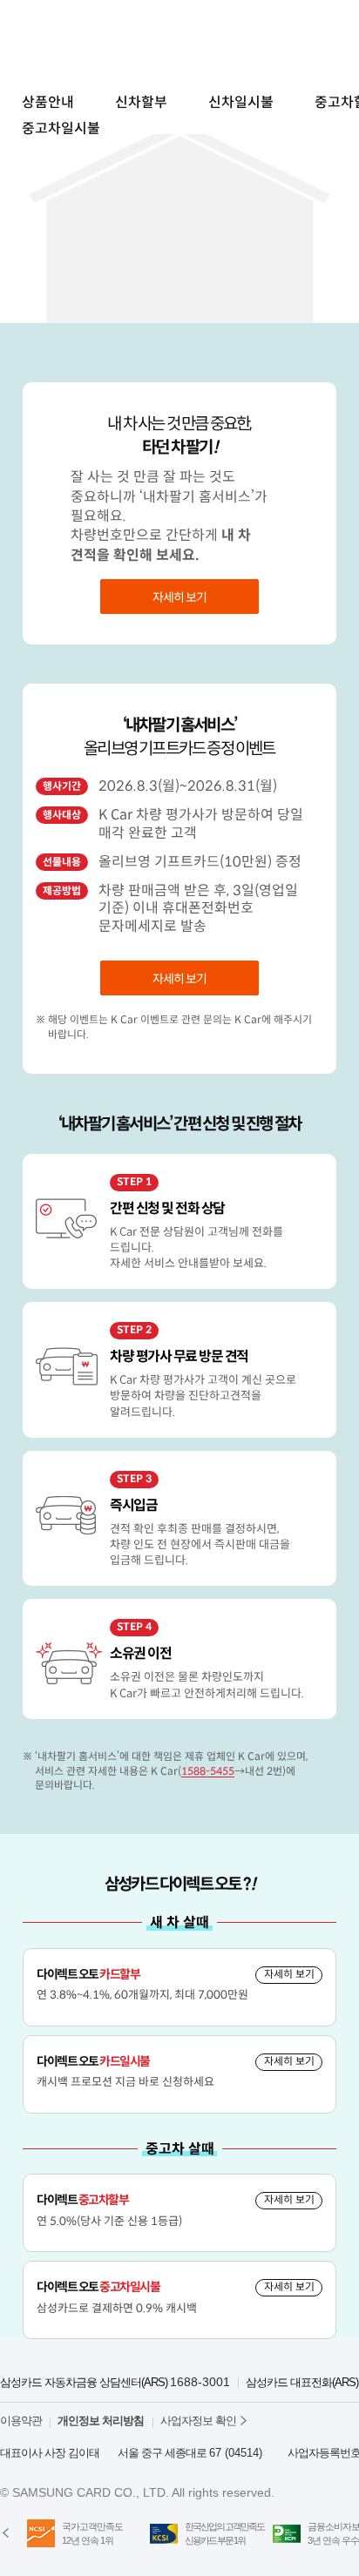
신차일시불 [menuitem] (241, 102)
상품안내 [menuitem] (48, 102)
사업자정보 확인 (198, 2421)
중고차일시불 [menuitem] (61, 128)
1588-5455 (208, 1771)
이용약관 (21, 2421)
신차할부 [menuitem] (141, 102)
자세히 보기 (179, 597)
